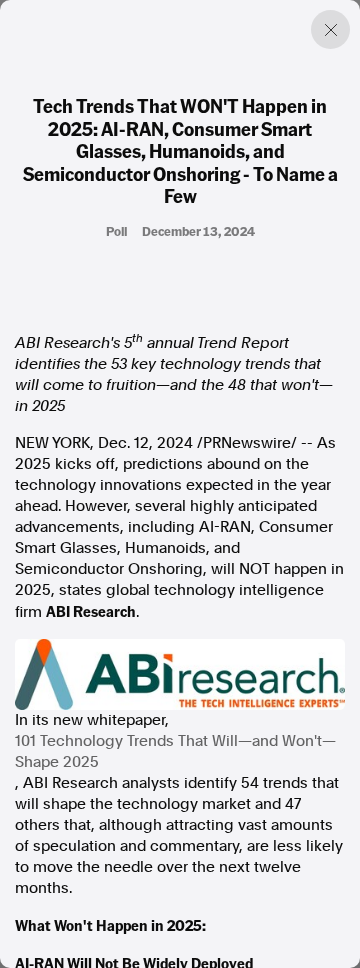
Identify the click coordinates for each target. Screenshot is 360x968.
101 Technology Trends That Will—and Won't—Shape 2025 (175, 751)
